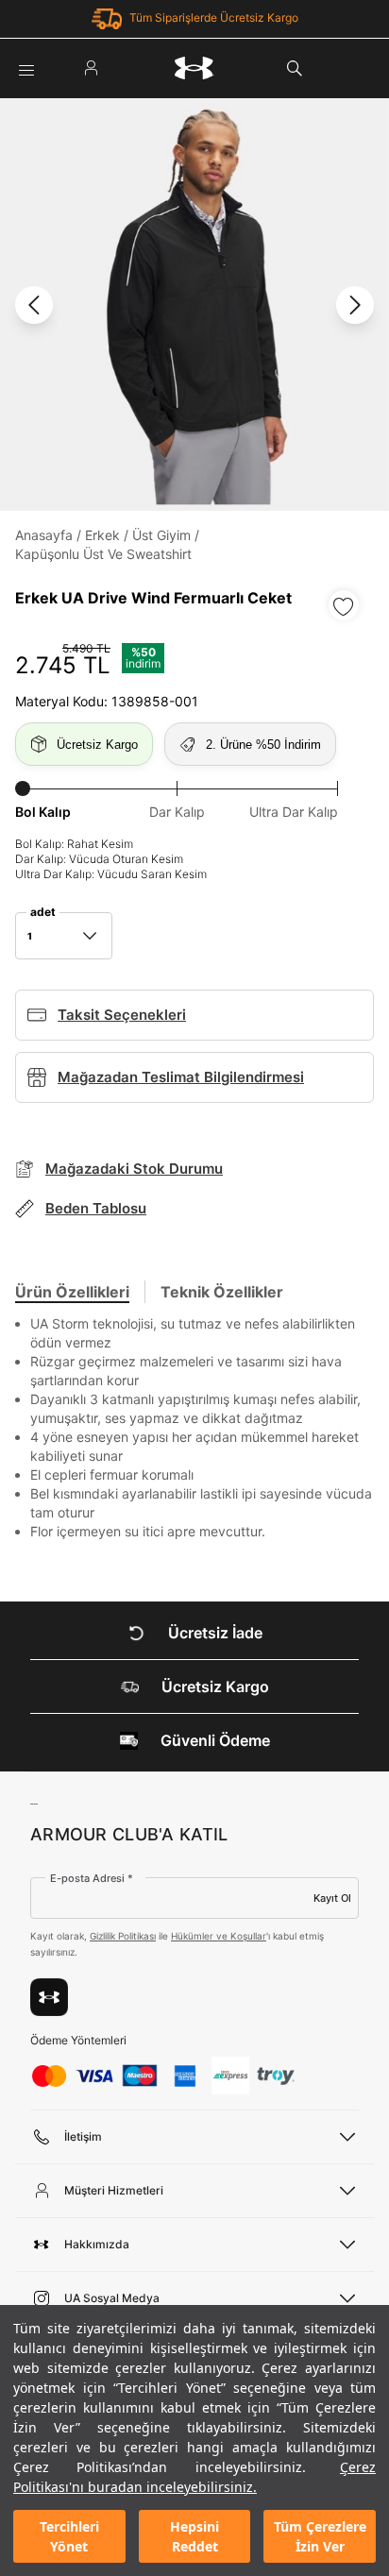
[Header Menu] (26, 68)
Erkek (102, 535)
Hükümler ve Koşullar (219, 1936)
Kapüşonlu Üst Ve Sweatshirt (103, 554)
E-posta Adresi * (92, 1878)
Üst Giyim (161, 535)
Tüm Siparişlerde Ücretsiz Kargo (214, 17)
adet (43, 912)
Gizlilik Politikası (123, 1936)
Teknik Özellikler (222, 1292)
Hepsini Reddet (194, 2536)
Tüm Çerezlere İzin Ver (320, 2536)
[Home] (194, 68)
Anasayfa (44, 535)
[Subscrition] (49, 1997)
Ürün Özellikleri (72, 1292)
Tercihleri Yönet (69, 2536)
